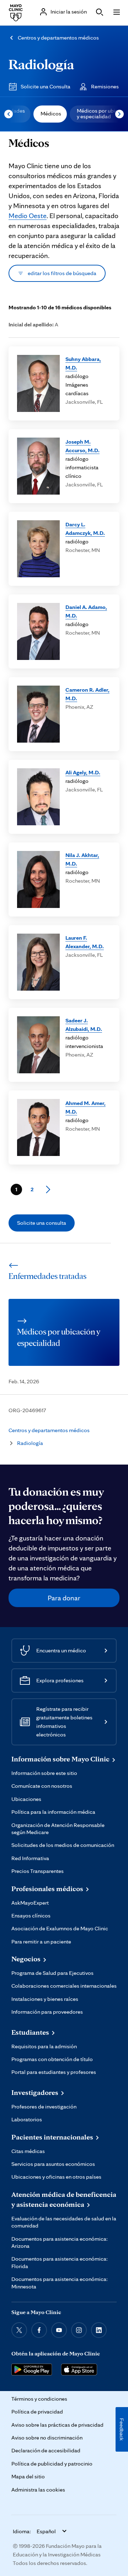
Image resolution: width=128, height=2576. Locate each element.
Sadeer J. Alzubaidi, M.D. (84, 1025)
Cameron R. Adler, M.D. (87, 694)
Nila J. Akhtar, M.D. (82, 859)
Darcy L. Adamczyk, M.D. (85, 529)
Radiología (41, 64)
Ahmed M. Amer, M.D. (86, 1107)
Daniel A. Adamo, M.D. (86, 611)
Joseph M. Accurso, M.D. (82, 446)
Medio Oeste (28, 216)
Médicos (51, 113)
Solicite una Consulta (46, 86)
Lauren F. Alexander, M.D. (85, 942)
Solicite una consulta (42, 1223)
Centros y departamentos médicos (58, 38)
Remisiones (105, 86)
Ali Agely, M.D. (83, 772)
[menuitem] (50, 114)
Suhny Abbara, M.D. (83, 363)
